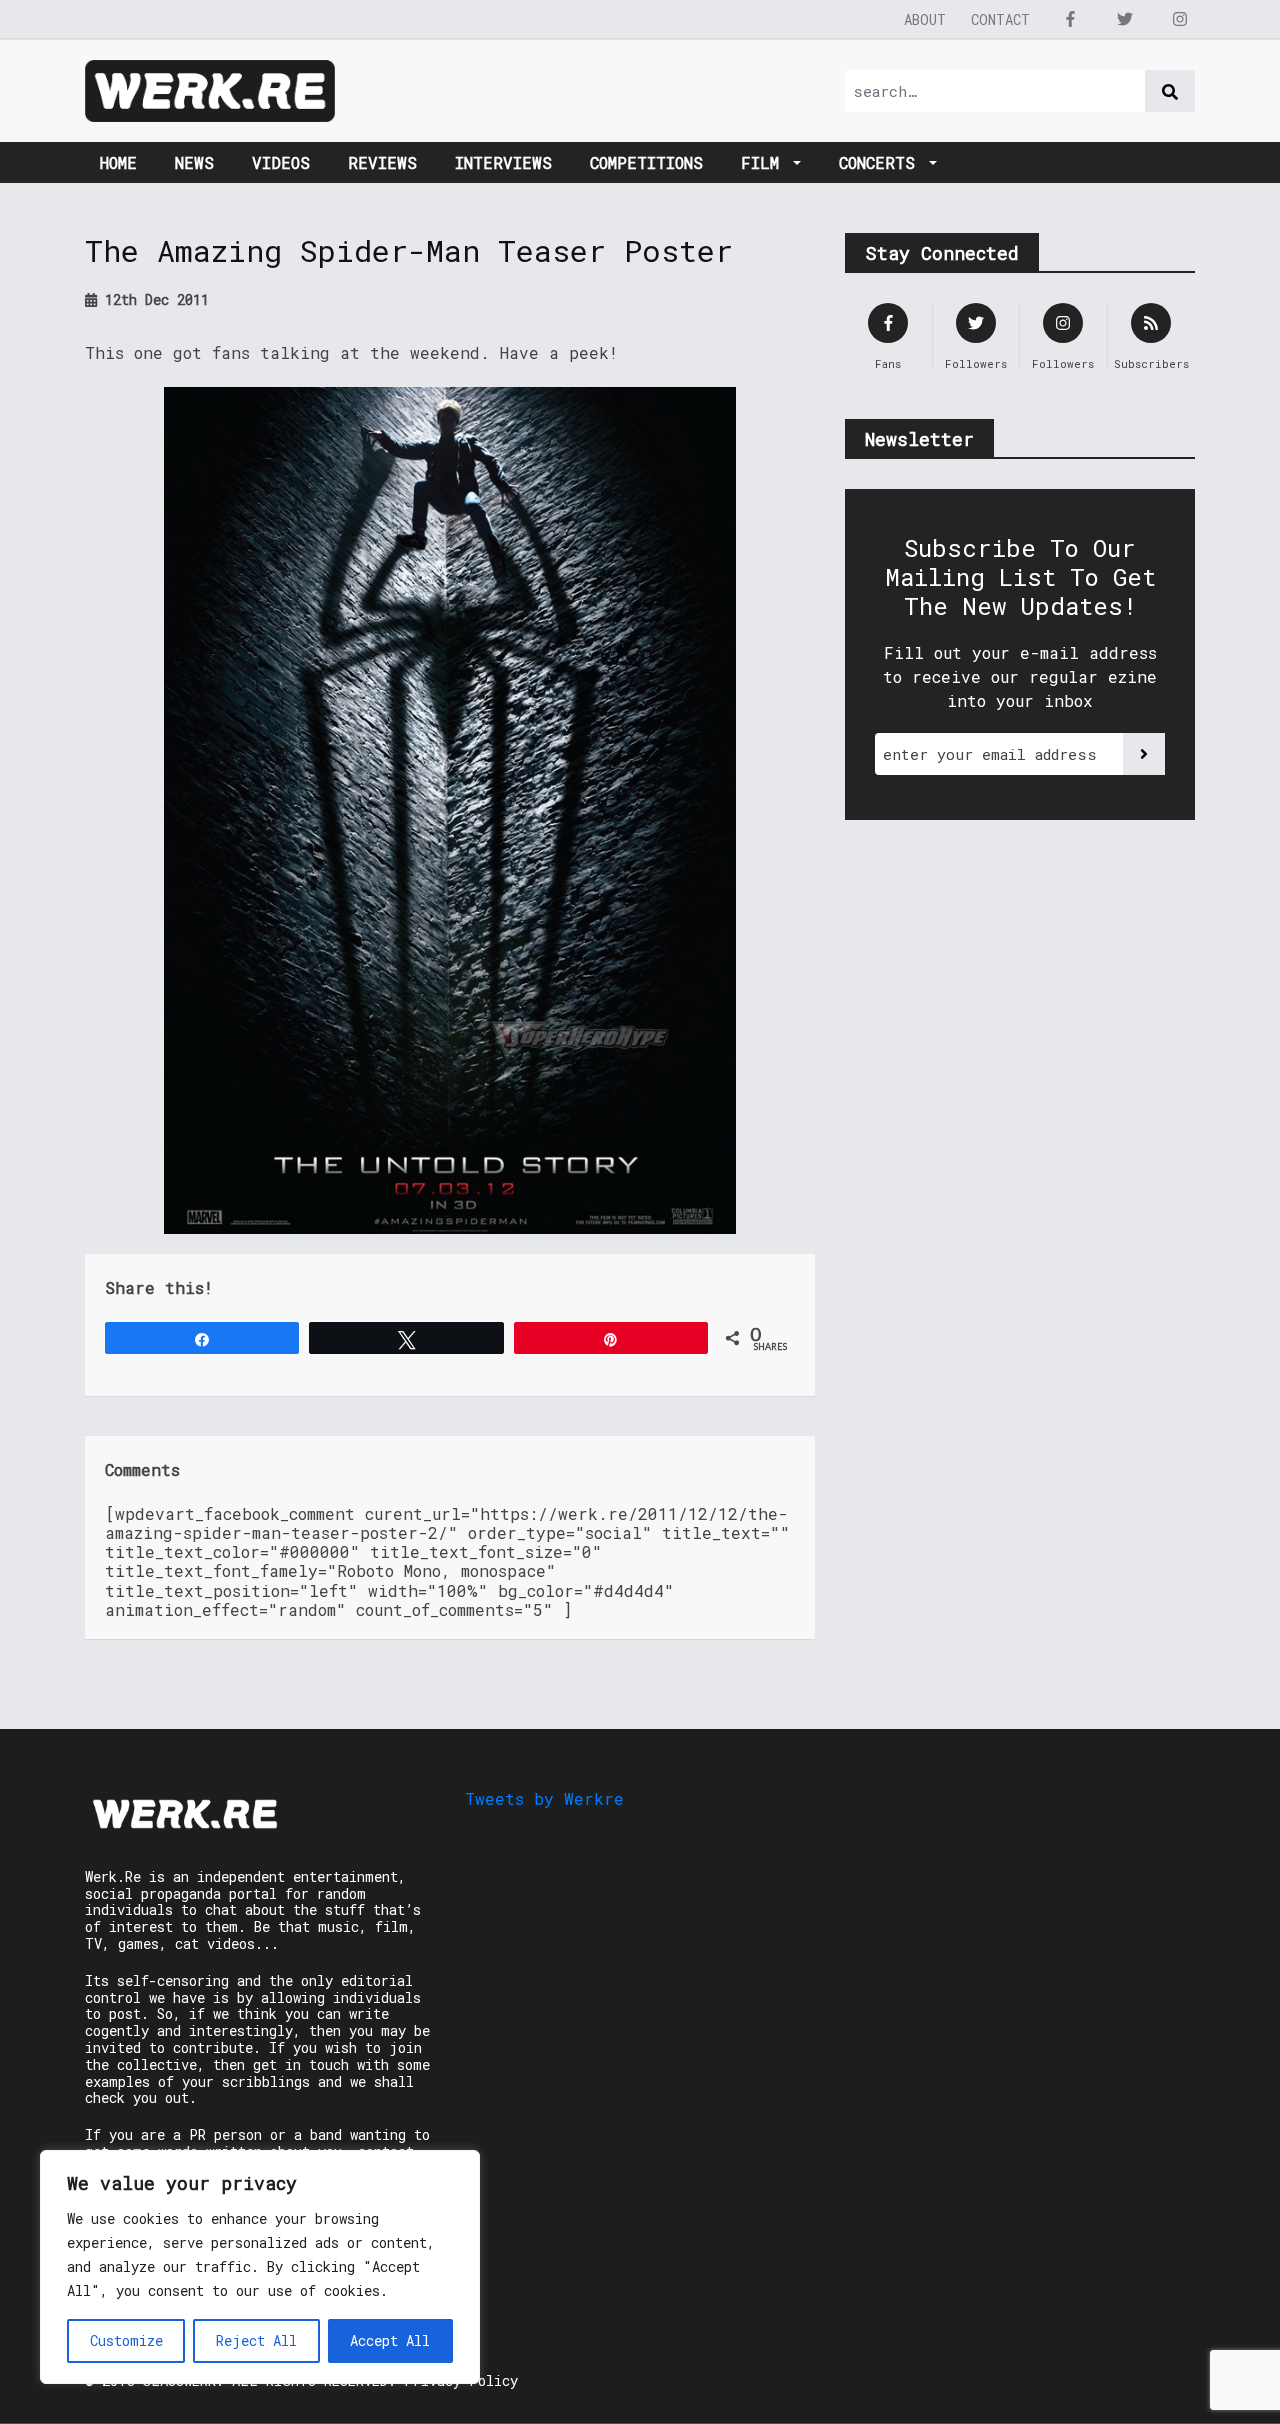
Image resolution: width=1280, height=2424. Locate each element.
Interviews (503, 162)
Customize (126, 2340)
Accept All (390, 2340)
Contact (1000, 19)
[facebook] (1070, 19)
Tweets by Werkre (544, 1798)
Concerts (882, 162)
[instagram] (1180, 19)
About (925, 19)
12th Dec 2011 (153, 299)
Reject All (256, 2340)
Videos (281, 162)
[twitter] (1125, 19)
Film (765, 162)
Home (118, 162)
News (194, 162)
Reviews (382, 162)
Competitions (646, 162)
